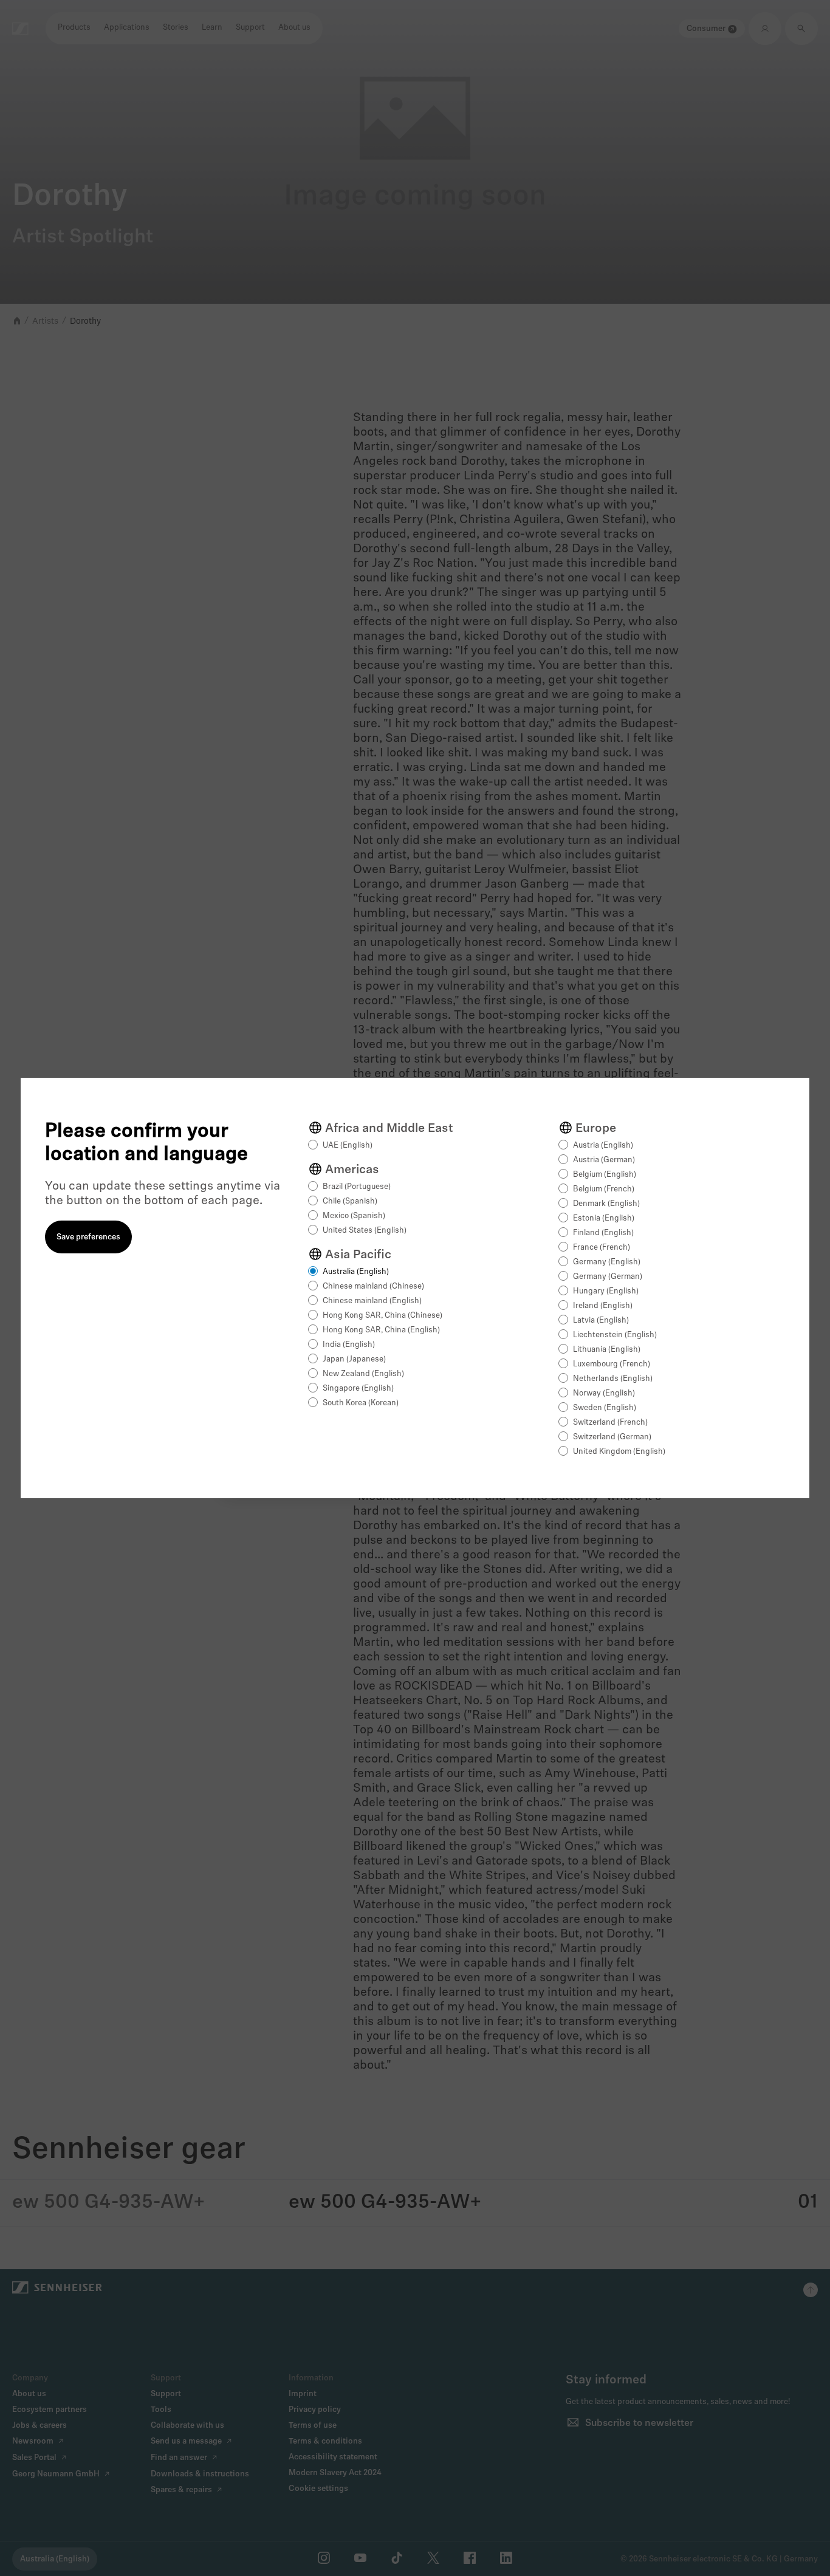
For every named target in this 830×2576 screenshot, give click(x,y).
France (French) (602, 1248)
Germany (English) (607, 1262)
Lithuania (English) (607, 1350)
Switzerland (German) (612, 1437)
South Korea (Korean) (361, 1403)
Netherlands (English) (613, 1379)
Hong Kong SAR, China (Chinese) (382, 1316)
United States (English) (365, 1231)
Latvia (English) (601, 1321)
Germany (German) (608, 1277)
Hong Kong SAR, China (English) (381, 1330)
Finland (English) (603, 1233)
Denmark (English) (606, 1204)
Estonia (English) (604, 1218)
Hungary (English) (606, 1291)
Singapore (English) (358, 1389)
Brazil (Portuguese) (357, 1187)
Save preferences (88, 1237)
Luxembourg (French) (612, 1364)
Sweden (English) (605, 1408)
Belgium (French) (604, 1189)
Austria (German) (604, 1160)
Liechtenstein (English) (615, 1335)
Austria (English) (603, 1146)
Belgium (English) (605, 1175)
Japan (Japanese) (354, 1359)
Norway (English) (604, 1393)
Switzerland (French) (610, 1423)
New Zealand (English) (363, 1374)
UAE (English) (348, 1146)
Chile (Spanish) (350, 1201)
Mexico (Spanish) (354, 1216)
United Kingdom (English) (619, 1452)
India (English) (349, 1345)
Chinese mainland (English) (372, 1301)
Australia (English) (356, 1272)
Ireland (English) (603, 1306)
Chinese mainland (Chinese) (373, 1286)
